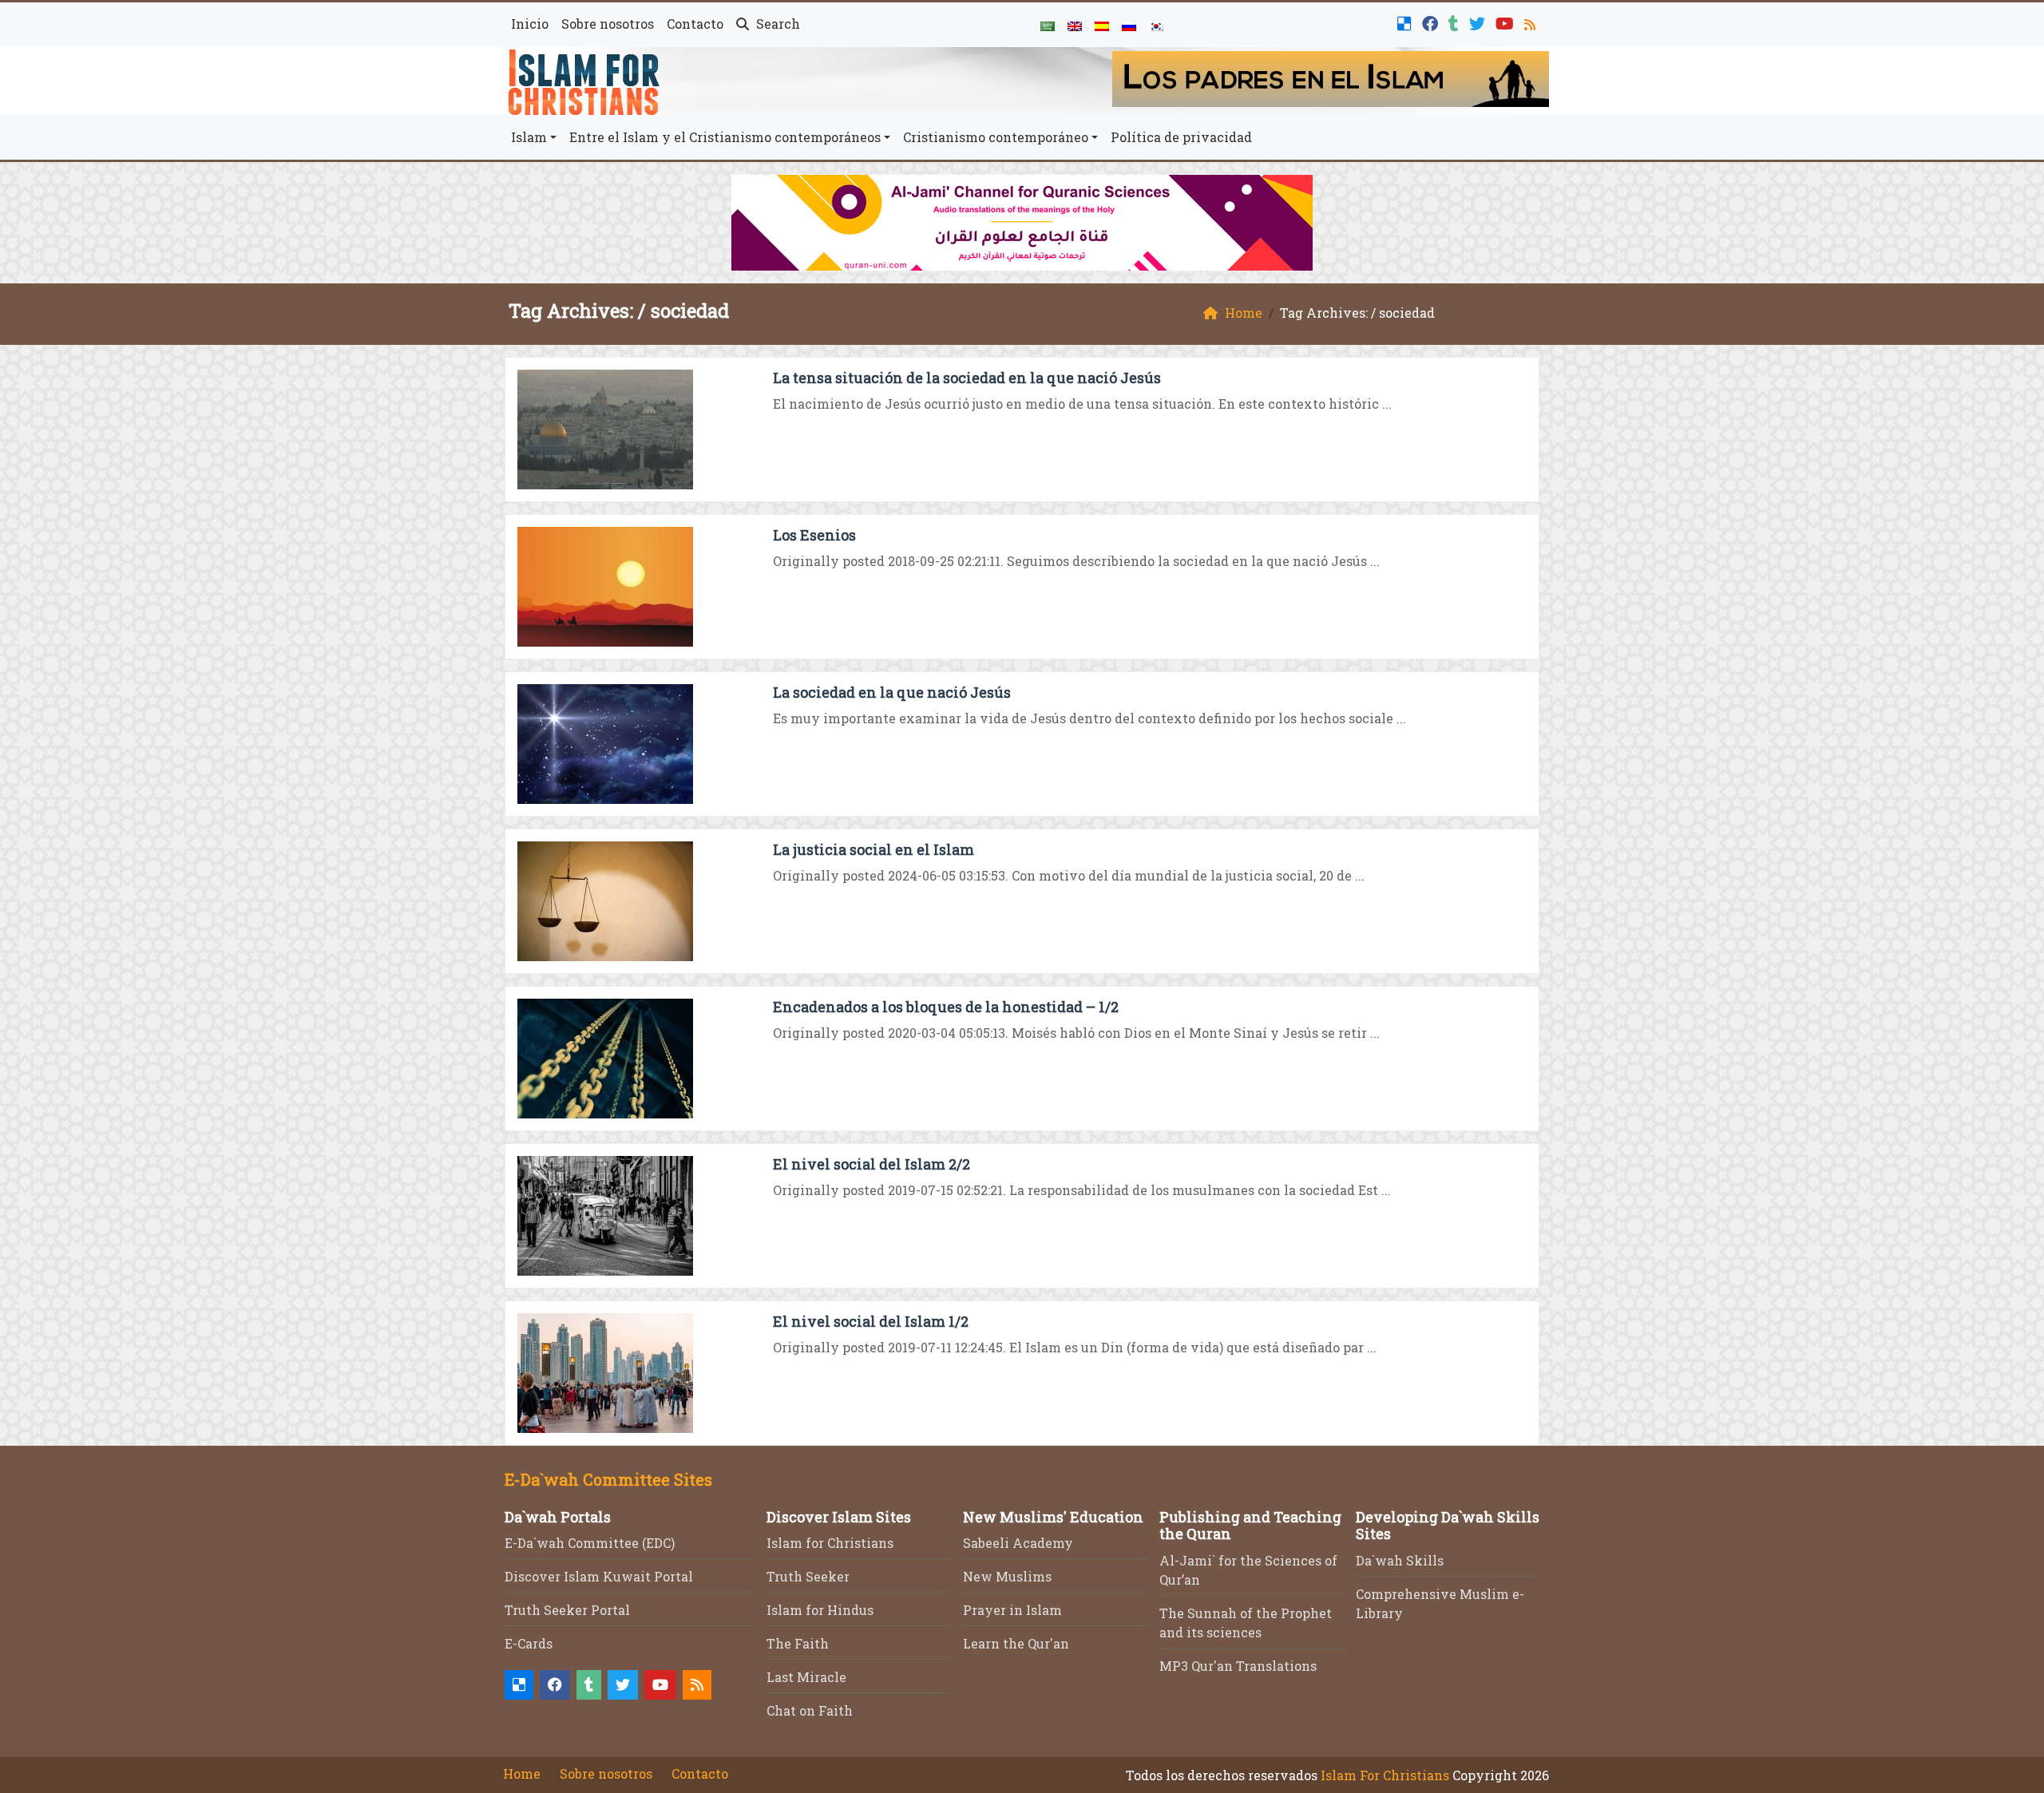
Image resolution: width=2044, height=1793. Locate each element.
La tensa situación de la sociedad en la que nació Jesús (967, 378)
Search (776, 24)
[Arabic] (1048, 25)
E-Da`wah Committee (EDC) (590, 1543)
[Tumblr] (1456, 22)
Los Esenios (814, 535)
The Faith (798, 1643)
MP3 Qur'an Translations (1238, 1666)
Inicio (530, 24)
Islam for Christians (830, 1543)
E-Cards (529, 1643)
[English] (1075, 25)
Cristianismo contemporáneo (996, 137)
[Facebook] (1432, 22)
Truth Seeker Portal (567, 1610)
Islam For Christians (1385, 1775)
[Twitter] (1479, 22)
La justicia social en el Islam (873, 849)
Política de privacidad (1181, 137)
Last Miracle (806, 1677)
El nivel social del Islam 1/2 (871, 1321)
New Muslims (1007, 1576)
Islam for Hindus (820, 1610)
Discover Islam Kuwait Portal (599, 1576)
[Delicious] (1406, 22)
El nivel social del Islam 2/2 (871, 1164)
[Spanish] (1102, 25)
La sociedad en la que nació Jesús (892, 692)
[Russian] (1129, 25)
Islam (529, 137)
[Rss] (1532, 22)
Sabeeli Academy (1018, 1543)
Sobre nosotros (608, 24)
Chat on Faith (810, 1710)
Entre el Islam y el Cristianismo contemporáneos (725, 137)
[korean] (1156, 25)
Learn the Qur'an (1016, 1643)
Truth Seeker (808, 1576)
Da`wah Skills (1400, 1560)
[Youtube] (1507, 22)
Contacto (695, 24)
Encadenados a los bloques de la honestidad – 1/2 (946, 1007)
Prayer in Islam (1012, 1610)
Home (522, 1773)
